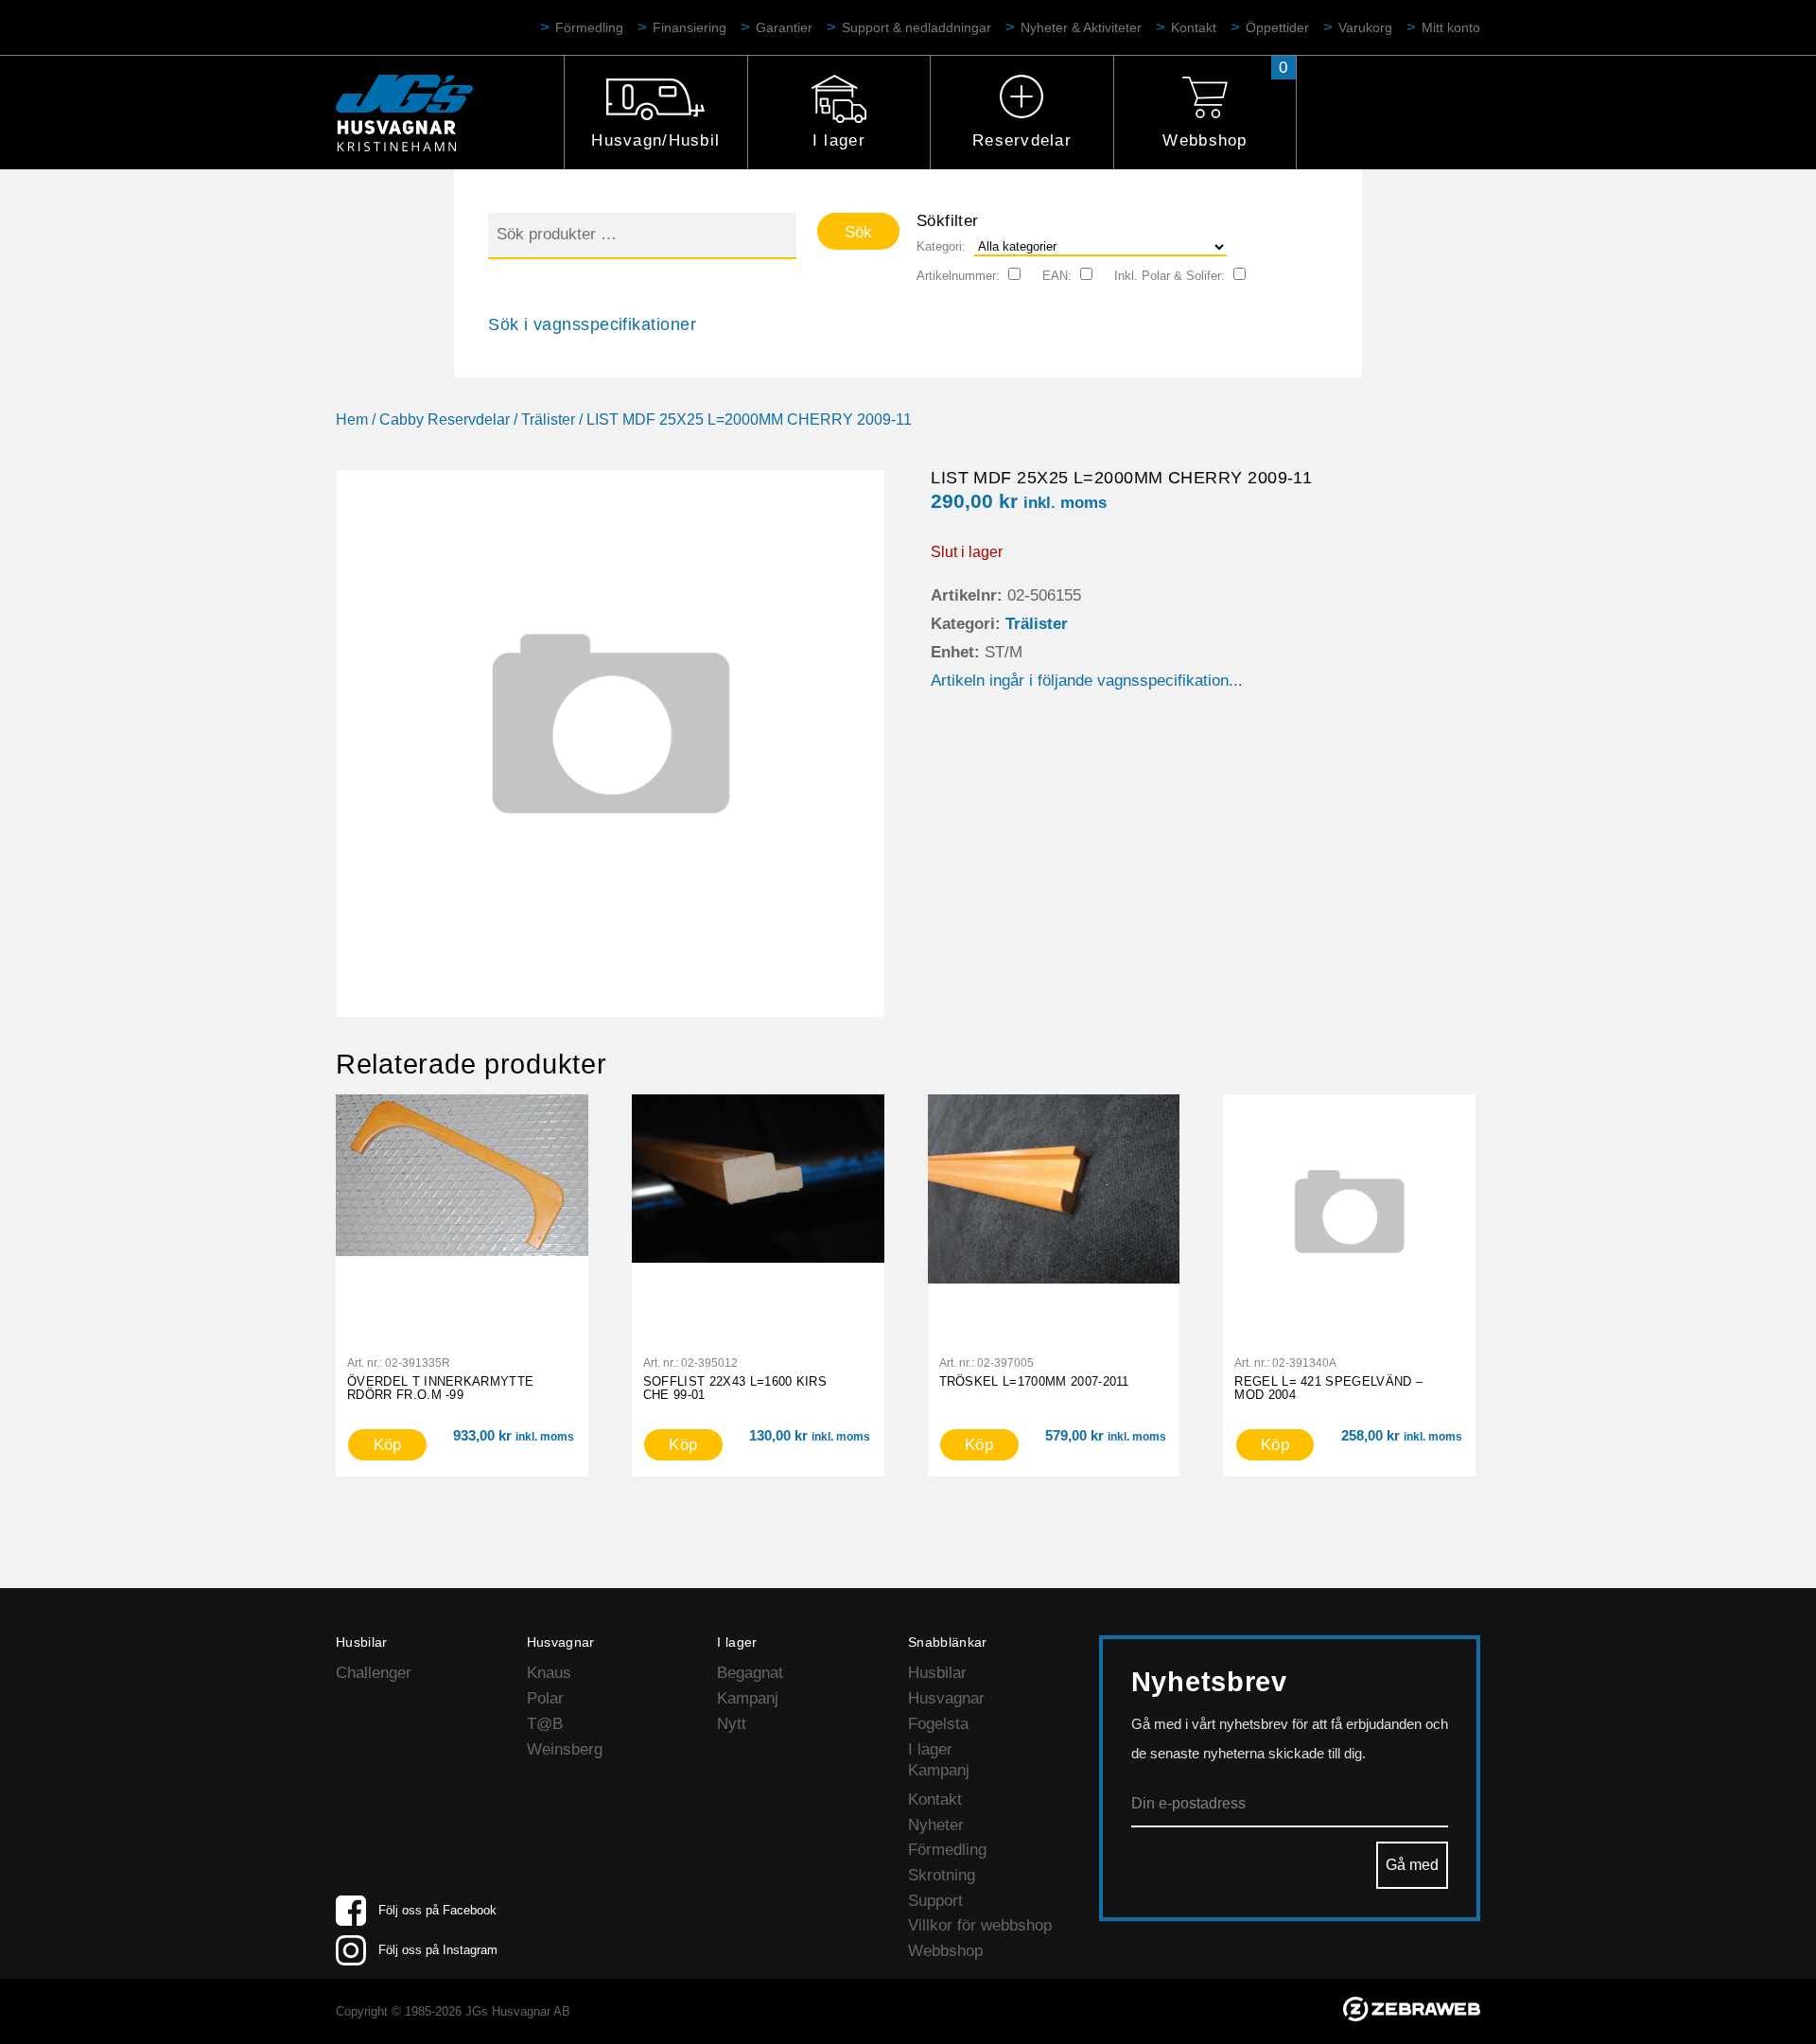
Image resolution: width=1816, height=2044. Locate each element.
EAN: (1057, 276)
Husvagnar (946, 1698)
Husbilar (937, 1673)
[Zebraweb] (1412, 2016)
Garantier (784, 27)
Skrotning (942, 1875)
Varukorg (1365, 27)
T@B (545, 1724)
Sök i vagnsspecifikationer (592, 324)
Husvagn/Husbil (655, 140)
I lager (839, 140)
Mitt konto (1451, 27)
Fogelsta (938, 1724)
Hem (352, 419)
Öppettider (1277, 27)
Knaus (549, 1673)
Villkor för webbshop (980, 1925)
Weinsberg (565, 1749)
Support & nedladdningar (917, 27)
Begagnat (750, 1673)
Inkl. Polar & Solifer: (1170, 276)
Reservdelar (1022, 140)
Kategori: (941, 246)
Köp (388, 1445)
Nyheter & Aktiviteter (1081, 27)
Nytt (732, 1724)
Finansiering (690, 27)
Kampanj (748, 1698)
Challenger (374, 1673)
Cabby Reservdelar (445, 419)
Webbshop (1205, 140)
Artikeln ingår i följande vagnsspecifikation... (1087, 681)
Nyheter (936, 1825)
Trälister (548, 419)
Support (935, 1901)
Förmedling (589, 27)
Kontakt (1194, 27)
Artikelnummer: (958, 276)
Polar (545, 1698)
